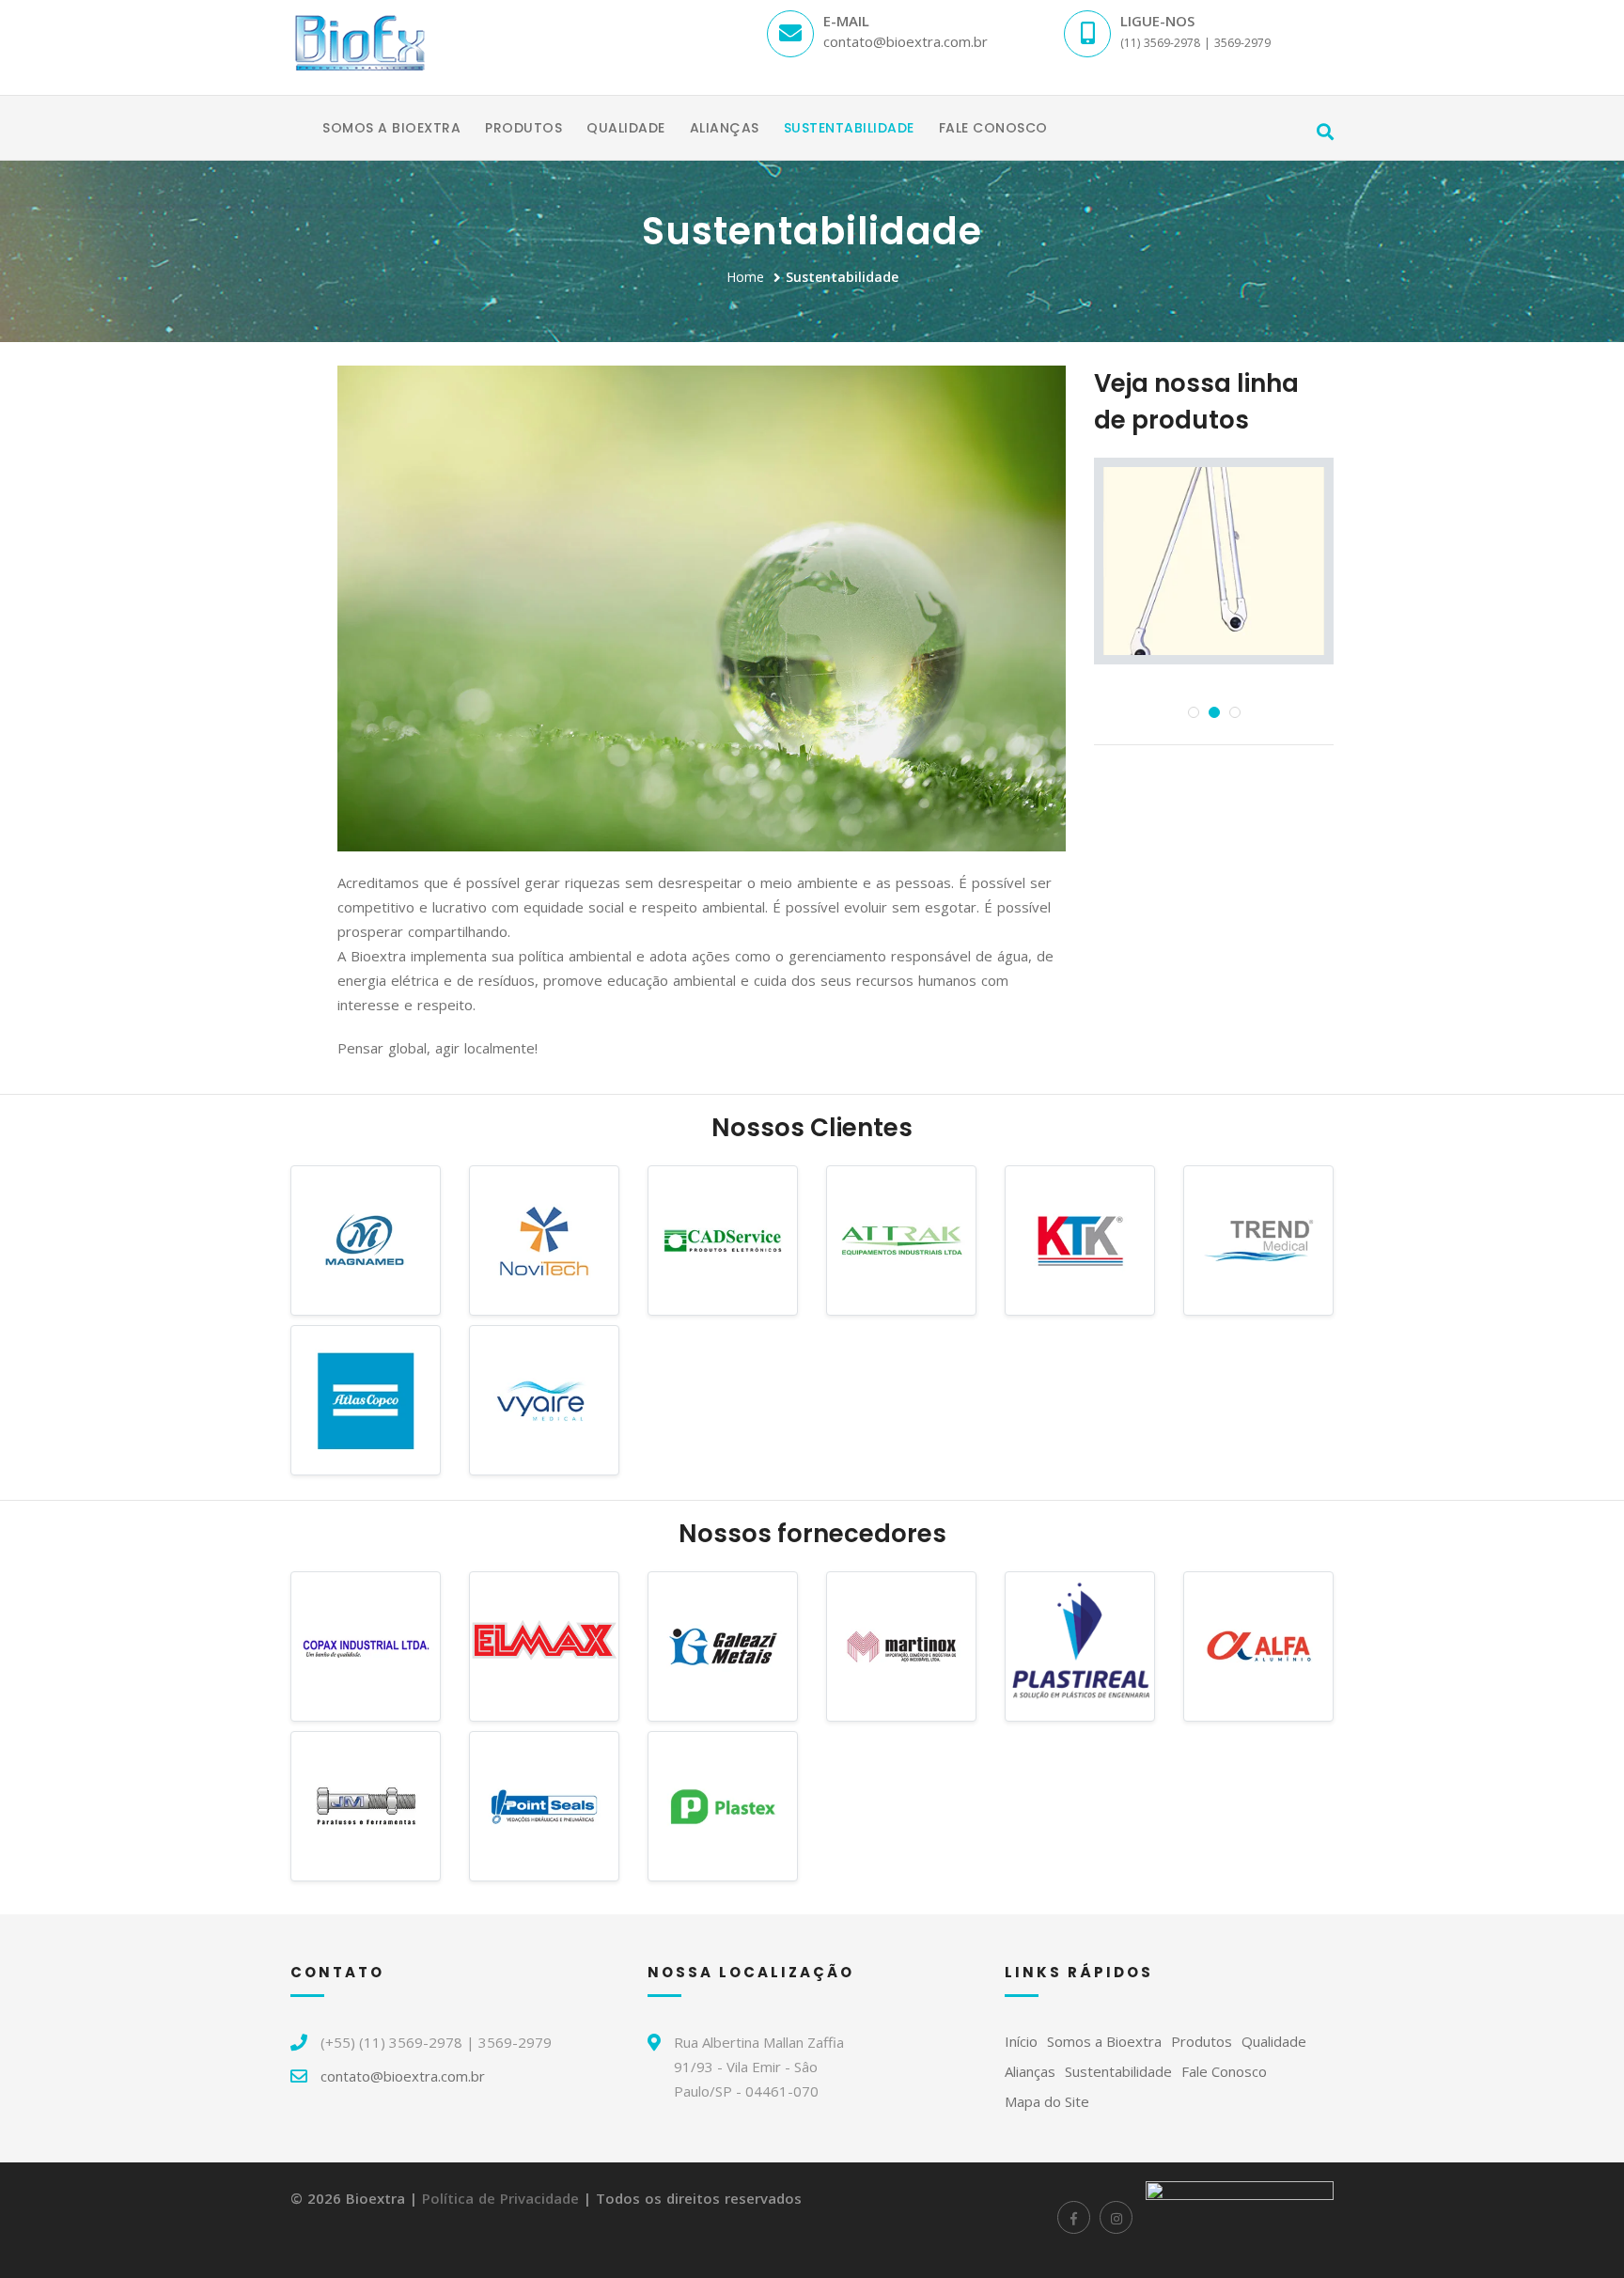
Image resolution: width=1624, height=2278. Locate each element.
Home (745, 277)
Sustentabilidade (849, 128)
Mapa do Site (1047, 2101)
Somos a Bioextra (391, 128)
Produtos (523, 128)
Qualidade (626, 128)
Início (1021, 2041)
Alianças (725, 128)
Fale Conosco (993, 128)
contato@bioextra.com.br (403, 2076)
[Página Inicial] (298, 116)
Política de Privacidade (500, 2198)
